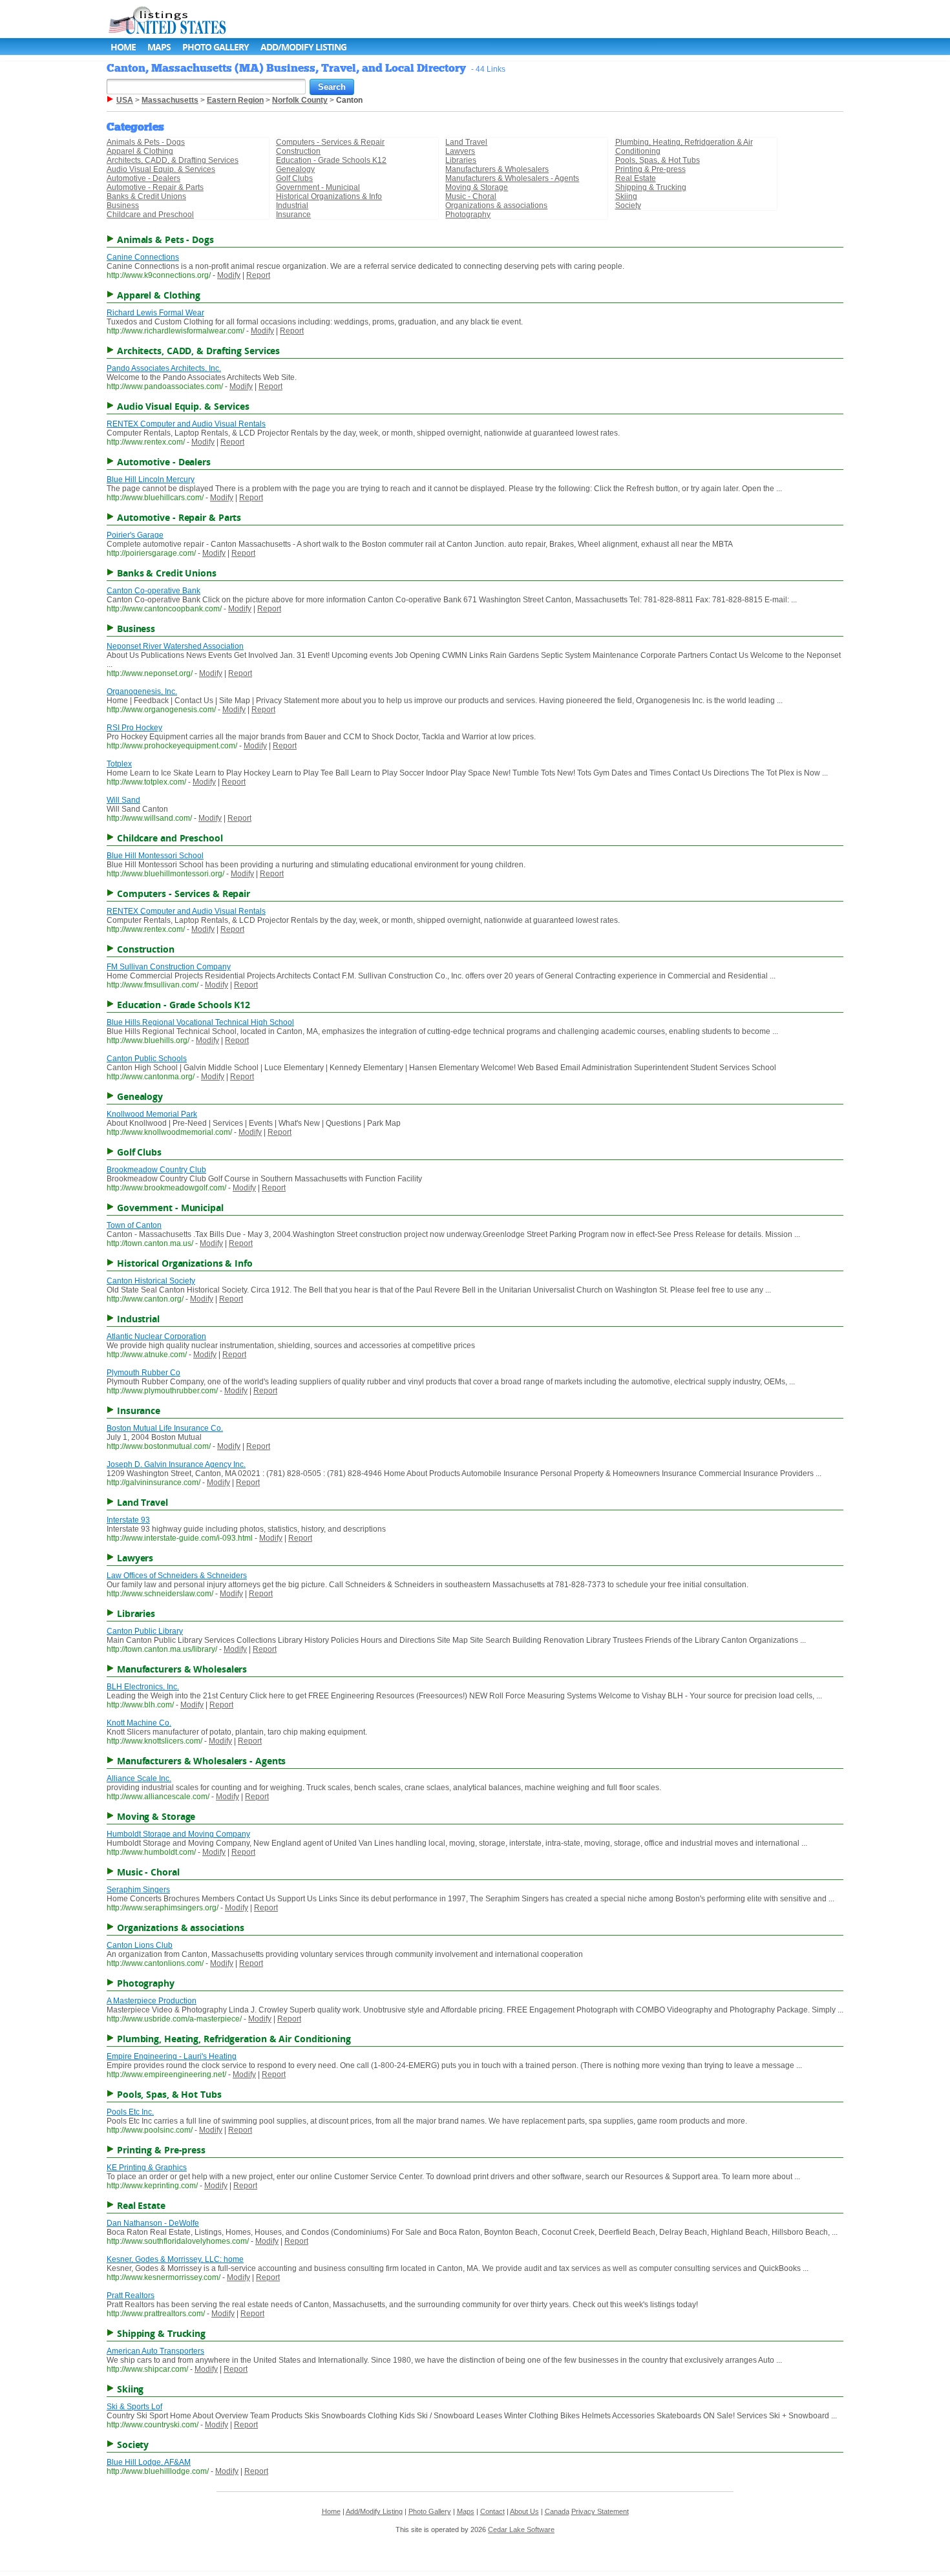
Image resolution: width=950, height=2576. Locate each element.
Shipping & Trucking (651, 187)
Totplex (119, 764)
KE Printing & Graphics (147, 2168)
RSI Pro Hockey (134, 728)
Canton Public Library (145, 1631)
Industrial (292, 206)
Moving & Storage (477, 187)
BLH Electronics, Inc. (143, 1687)
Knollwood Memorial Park (152, 1114)
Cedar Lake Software (521, 2529)
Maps (159, 47)
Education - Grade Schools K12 (331, 160)
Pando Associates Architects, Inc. (164, 368)
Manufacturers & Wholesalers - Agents (512, 178)
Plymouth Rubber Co (143, 1373)
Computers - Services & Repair (330, 142)
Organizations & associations (496, 206)
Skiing (626, 196)
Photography (468, 215)
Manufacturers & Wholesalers (497, 169)
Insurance (293, 215)
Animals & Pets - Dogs (146, 142)
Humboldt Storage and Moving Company (178, 1834)
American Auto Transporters (155, 2351)
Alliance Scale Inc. (139, 1779)
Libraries (461, 160)
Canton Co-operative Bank (153, 591)
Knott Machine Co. (139, 1723)
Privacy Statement (600, 2511)
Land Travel (466, 142)
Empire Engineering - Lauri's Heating (172, 2056)
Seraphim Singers (138, 1890)
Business (123, 206)
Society (628, 206)
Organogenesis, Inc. (142, 692)
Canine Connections (143, 257)
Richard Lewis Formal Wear (155, 313)
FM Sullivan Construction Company (169, 967)
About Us (524, 2511)
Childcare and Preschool (150, 215)
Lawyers (460, 151)
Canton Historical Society (151, 1281)
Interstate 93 (128, 1520)
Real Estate (636, 178)
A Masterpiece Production (152, 2001)
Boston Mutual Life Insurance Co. (165, 1428)
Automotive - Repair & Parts (155, 187)
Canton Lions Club (140, 1945)
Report (258, 275)
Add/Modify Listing (303, 47)
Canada (557, 2511)
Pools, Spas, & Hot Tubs (658, 160)
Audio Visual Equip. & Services (161, 169)
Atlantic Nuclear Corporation (156, 1336)
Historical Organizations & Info (329, 196)
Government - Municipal (318, 187)
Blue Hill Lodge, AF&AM (149, 2462)
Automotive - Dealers (143, 178)
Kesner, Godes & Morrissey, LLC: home (175, 2259)
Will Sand (123, 800)
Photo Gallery (216, 47)
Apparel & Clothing (140, 151)
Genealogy (295, 169)
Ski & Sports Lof (134, 2407)
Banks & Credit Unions (146, 196)
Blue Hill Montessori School (155, 856)
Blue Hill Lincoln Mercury (151, 480)
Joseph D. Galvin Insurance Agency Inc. (176, 1464)
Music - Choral (471, 196)
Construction (298, 151)
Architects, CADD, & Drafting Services (173, 160)
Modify (229, 275)
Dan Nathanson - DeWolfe (153, 2223)
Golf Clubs (294, 178)
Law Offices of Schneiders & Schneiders (177, 1576)
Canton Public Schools (147, 1059)
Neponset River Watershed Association (175, 646)
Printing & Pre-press (650, 169)
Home (123, 47)
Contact (492, 2511)
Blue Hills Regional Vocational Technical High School (200, 1022)
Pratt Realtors (131, 2296)
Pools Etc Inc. (130, 2112)
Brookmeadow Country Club (156, 1170)
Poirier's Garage (135, 535)
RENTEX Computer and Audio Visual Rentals (186, 424)
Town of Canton (134, 1225)
